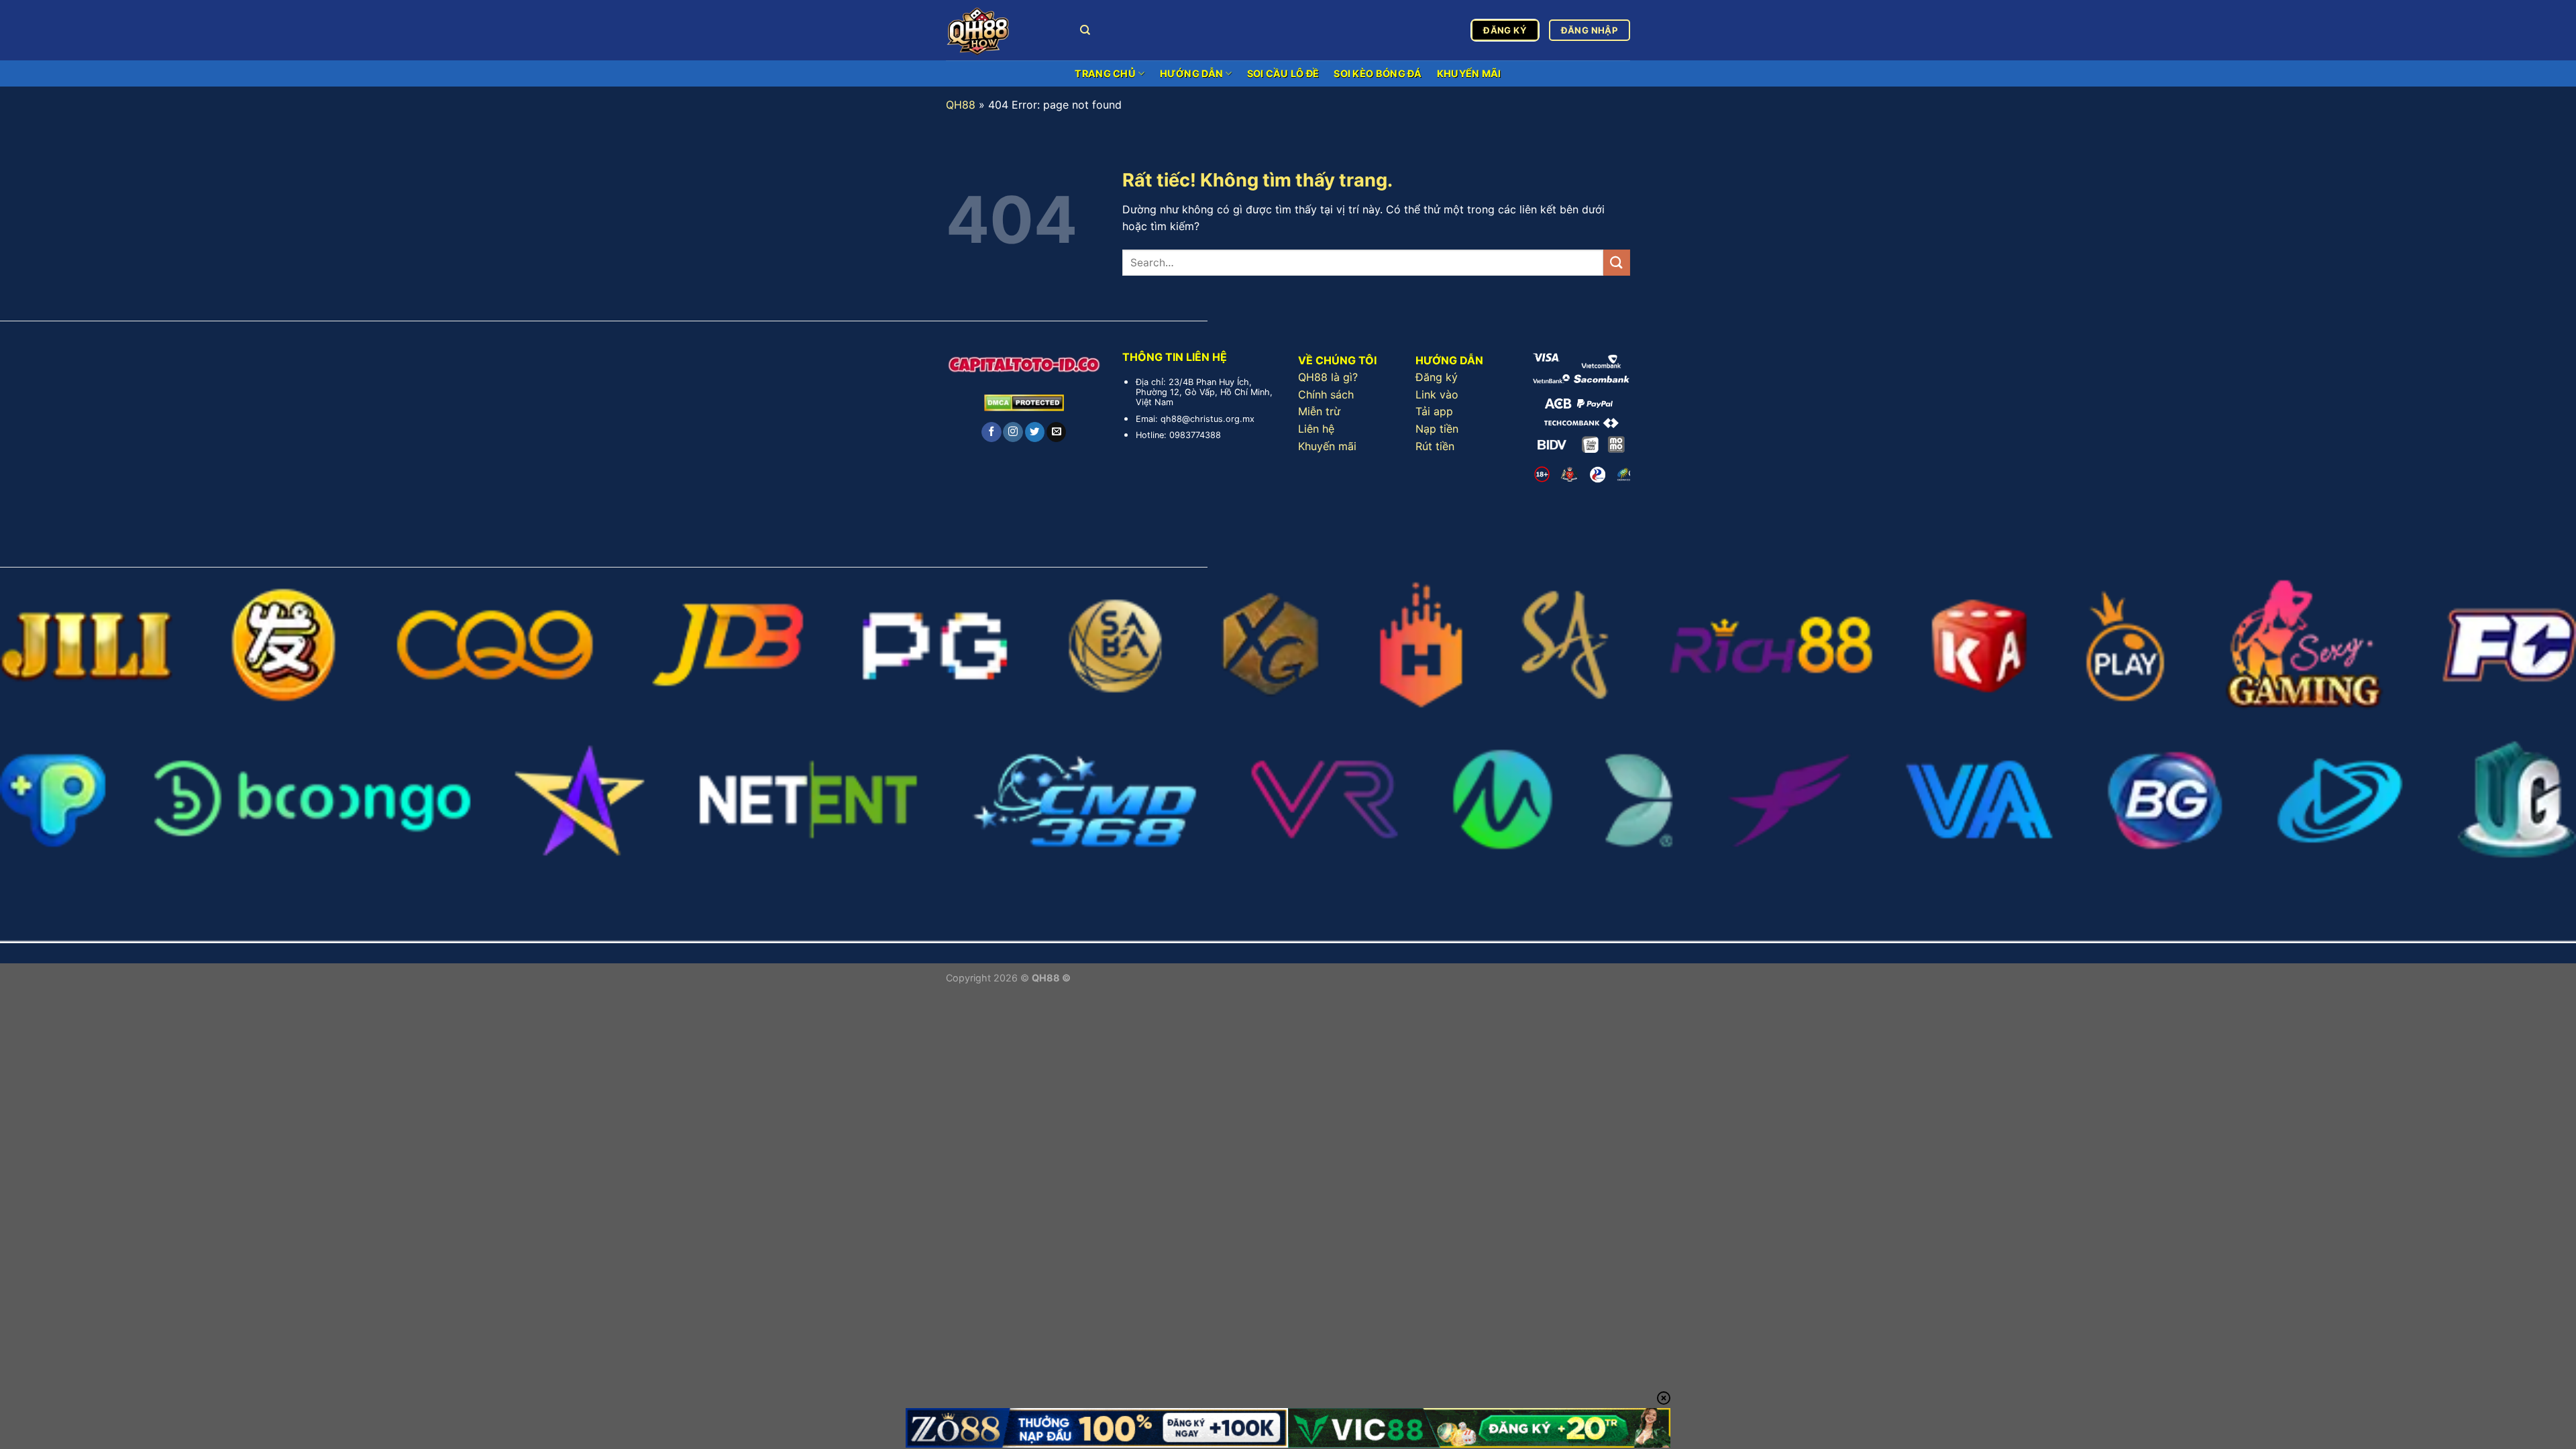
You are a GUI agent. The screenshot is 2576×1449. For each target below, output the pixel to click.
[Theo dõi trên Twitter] (1035, 432)
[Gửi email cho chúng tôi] (1056, 432)
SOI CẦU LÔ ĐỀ (1283, 73)
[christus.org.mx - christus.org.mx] (1003, 30)
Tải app (1434, 411)
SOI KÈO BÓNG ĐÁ (1378, 73)
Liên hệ (1316, 429)
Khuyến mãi (1327, 446)
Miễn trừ (1319, 411)
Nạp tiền (1437, 429)
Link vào (1437, 394)
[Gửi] (1617, 263)
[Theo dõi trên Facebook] (991, 432)
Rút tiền (1435, 446)
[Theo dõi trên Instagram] (1013, 432)
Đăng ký (1437, 377)
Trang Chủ (1105, 73)
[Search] (1085, 30)
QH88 (961, 105)
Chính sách (1326, 394)
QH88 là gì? (1328, 377)
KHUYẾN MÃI (1469, 73)
